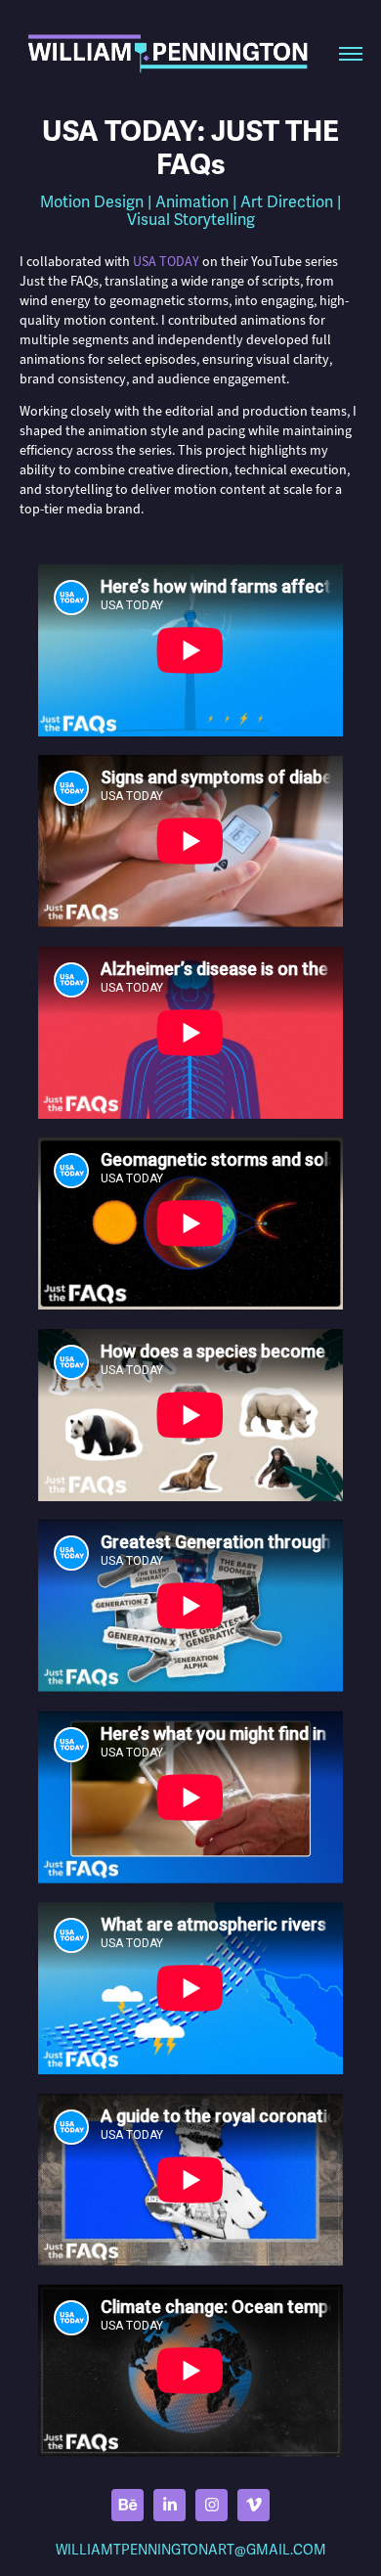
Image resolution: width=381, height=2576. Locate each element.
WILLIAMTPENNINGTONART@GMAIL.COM (191, 2550)
